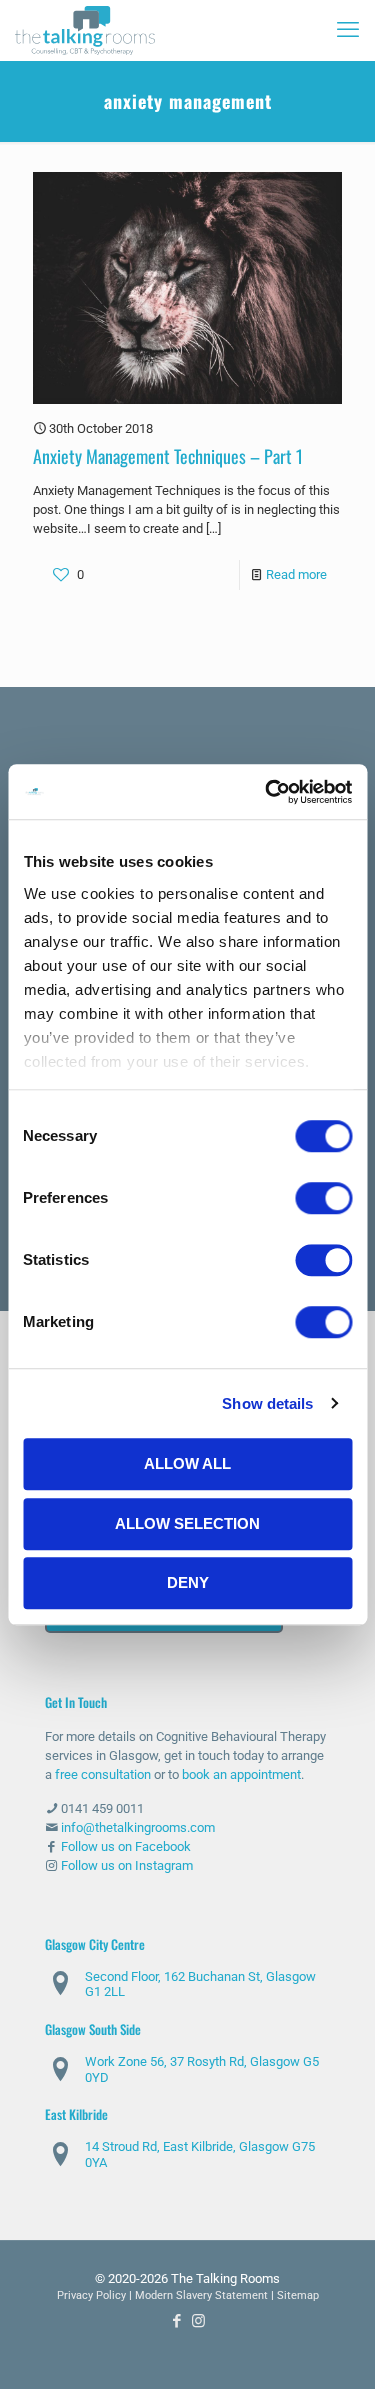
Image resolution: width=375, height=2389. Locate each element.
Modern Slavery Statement (201, 2295)
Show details (267, 1403)
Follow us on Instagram (127, 1865)
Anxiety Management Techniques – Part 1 (168, 456)
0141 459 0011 (102, 1808)
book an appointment (241, 1774)
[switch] (323, 1198)
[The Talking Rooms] (85, 30)
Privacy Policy (91, 2295)
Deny (188, 1582)
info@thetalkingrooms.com (138, 1827)
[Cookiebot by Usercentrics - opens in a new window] (267, 792)
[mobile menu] (348, 30)
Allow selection (187, 1523)
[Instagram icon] (198, 2321)
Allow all (187, 1463)
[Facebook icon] (177, 2321)
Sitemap (298, 2295)
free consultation (103, 1774)
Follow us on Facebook (126, 1846)
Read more (296, 574)
